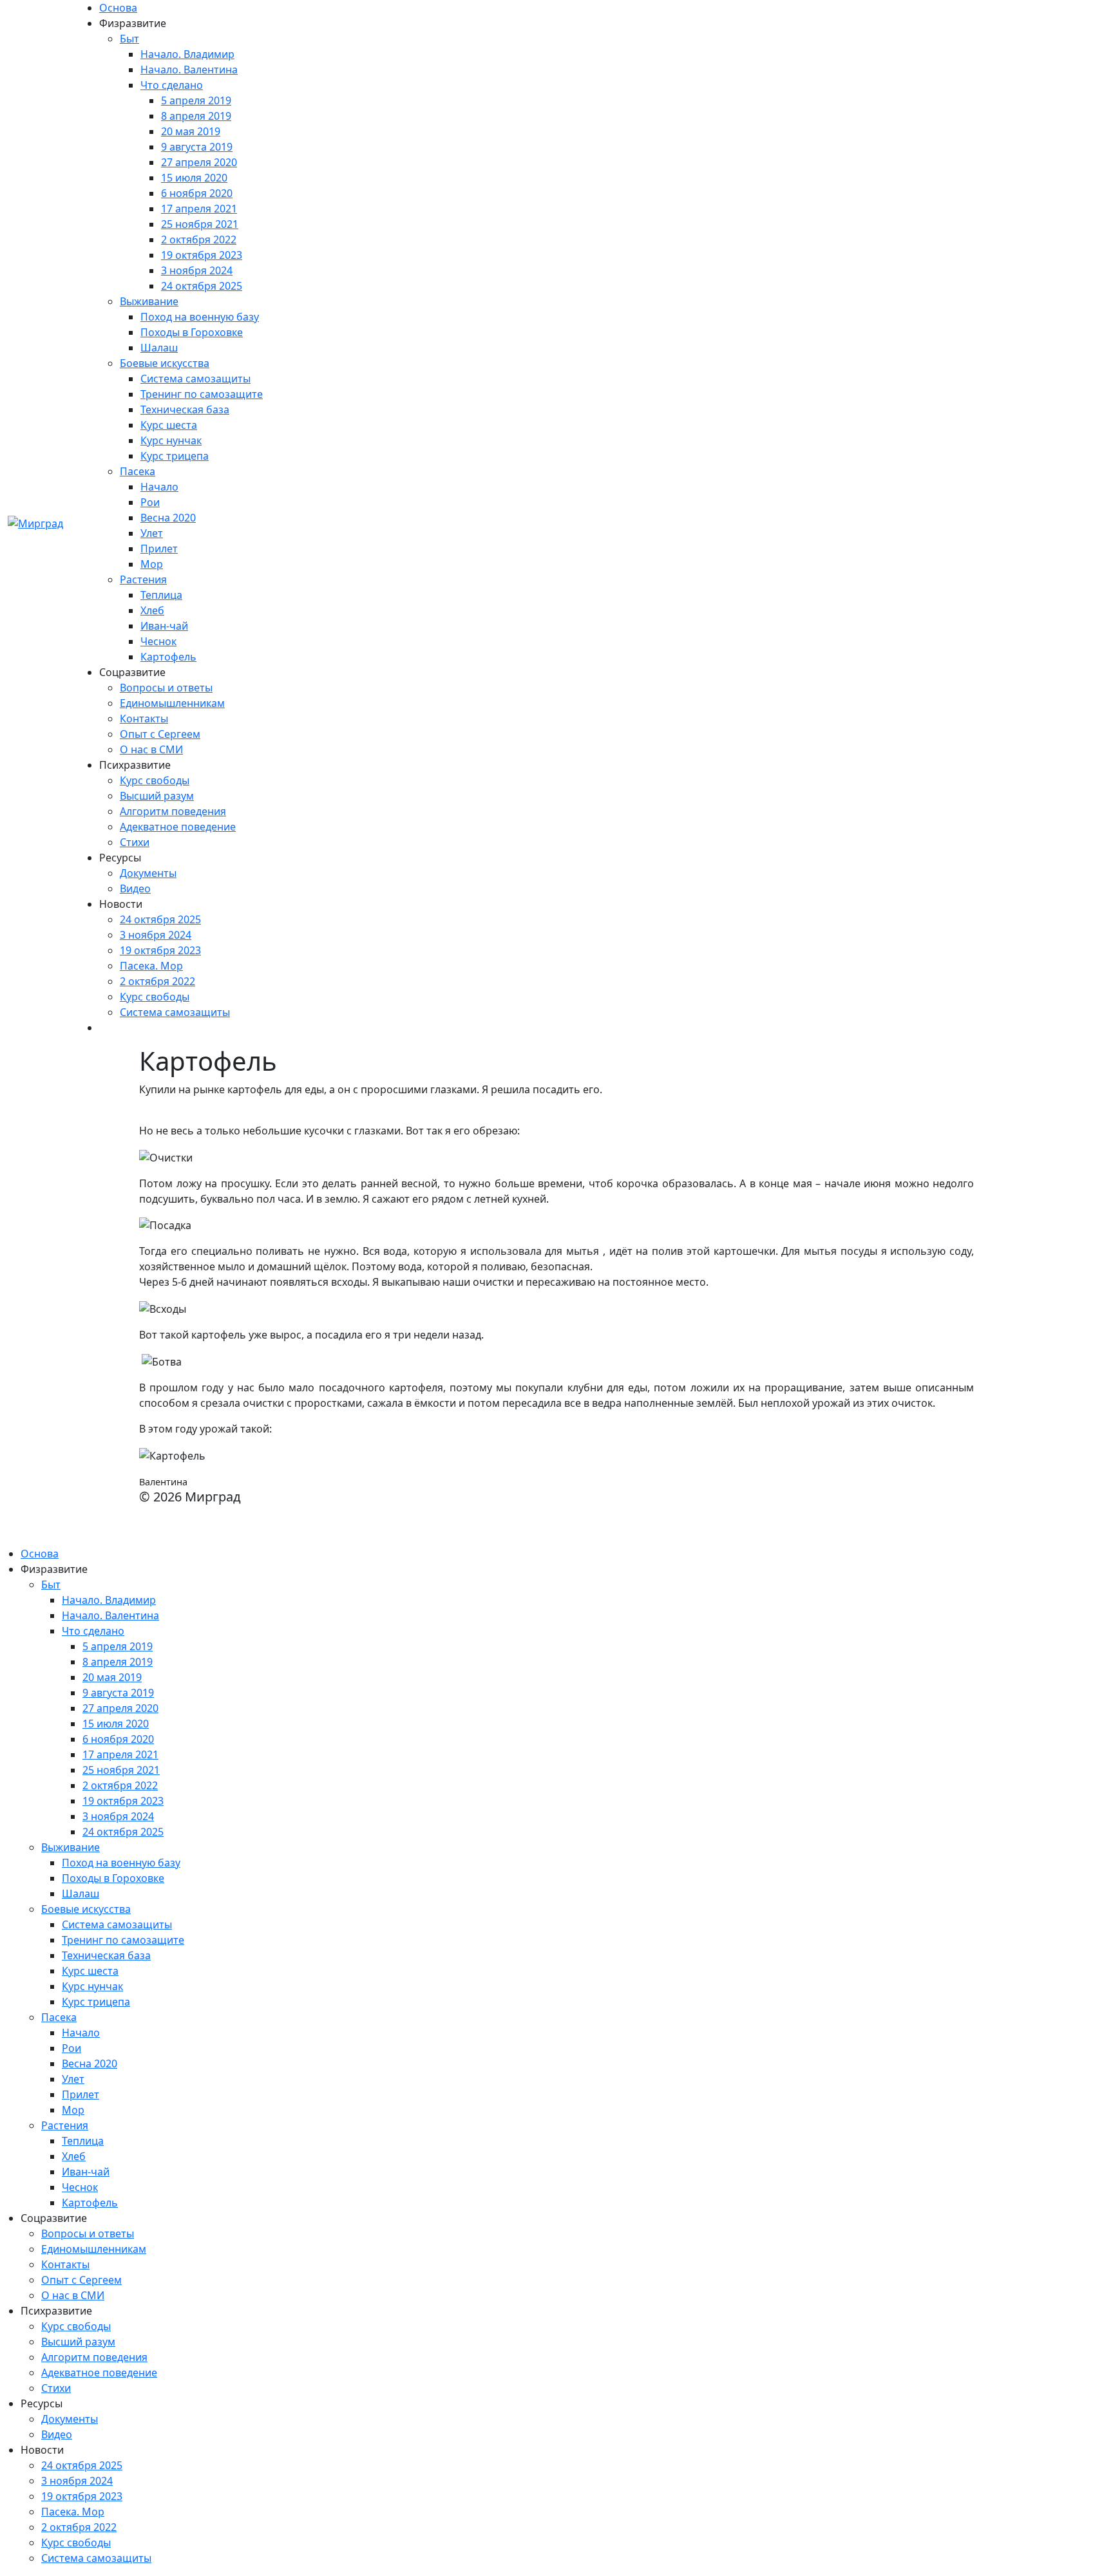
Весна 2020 (168, 518)
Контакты (144, 719)
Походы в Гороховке (192, 332)
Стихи (135, 842)
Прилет (159, 549)
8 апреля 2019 (196, 116)
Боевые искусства (165, 363)
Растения (143, 579)
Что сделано (172, 85)
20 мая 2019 (191, 131)
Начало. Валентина (189, 70)
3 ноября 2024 (197, 270)
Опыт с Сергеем (160, 734)
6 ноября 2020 (197, 193)
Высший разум (157, 796)
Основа (118, 8)
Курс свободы (155, 780)
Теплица (161, 595)
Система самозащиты (195, 379)
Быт (129, 39)
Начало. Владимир (187, 54)
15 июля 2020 (194, 178)
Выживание (149, 301)
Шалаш (159, 348)
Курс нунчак (171, 440)
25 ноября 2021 (200, 224)
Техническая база (185, 409)
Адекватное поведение (178, 827)
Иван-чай (164, 626)
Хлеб (152, 610)
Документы (148, 873)
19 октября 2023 (202, 255)
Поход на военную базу (200, 317)
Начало (159, 487)
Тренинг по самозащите (202, 394)
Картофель (168, 657)
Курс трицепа (175, 456)
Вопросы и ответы (166, 688)
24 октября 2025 (202, 286)
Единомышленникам (172, 703)
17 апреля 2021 (199, 209)
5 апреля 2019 (196, 100)
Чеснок (158, 641)
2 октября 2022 (199, 240)
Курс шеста (169, 425)
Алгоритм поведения (173, 811)
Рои (150, 502)
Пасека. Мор (151, 966)
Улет (152, 533)
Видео (135, 888)
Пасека (138, 471)
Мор (152, 564)
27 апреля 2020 (199, 162)
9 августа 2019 (197, 147)
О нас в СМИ (151, 749)
